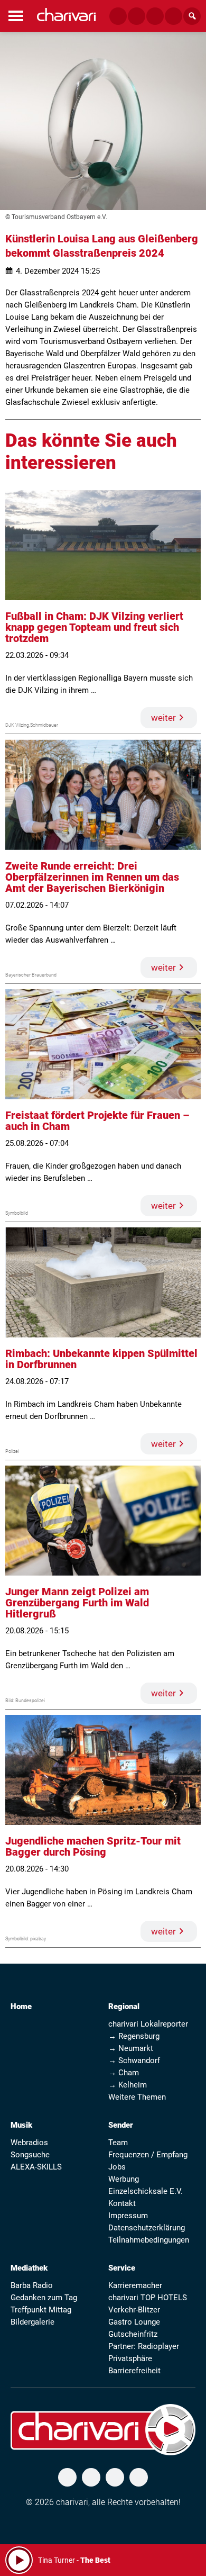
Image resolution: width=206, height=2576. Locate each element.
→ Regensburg (134, 2036)
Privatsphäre (130, 2358)
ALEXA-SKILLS (36, 2167)
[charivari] (66, 15)
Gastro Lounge (134, 2322)
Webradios (29, 2143)
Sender (121, 2125)
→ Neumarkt (131, 2048)
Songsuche (30, 2155)
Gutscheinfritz (133, 2334)
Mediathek (29, 2268)
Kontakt (122, 2203)
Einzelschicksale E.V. (146, 2191)
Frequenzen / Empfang (148, 2155)
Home (21, 2006)
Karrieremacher (135, 2285)
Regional (124, 2006)
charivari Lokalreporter (148, 2024)
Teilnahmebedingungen (149, 2240)
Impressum (128, 2216)
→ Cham (124, 2073)
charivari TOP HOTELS (148, 2298)
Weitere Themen (137, 2097)
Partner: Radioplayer (144, 2346)
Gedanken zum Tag (44, 2298)
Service (122, 2268)
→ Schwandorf (134, 2060)
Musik (21, 2125)
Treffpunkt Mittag (41, 2310)
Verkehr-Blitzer (134, 2310)
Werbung (124, 2179)
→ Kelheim (128, 2085)
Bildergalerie (32, 2322)
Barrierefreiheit (134, 2371)
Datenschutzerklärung (147, 2228)
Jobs (117, 2167)
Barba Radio (32, 2285)
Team (118, 2143)
